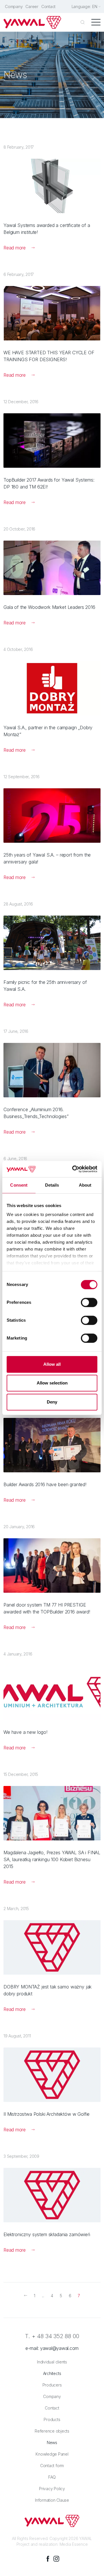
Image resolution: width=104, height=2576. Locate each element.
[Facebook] (48, 2559)
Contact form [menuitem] (52, 2466)
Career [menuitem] (32, 6)
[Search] (83, 22)
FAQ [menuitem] (52, 2477)
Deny (52, 1402)
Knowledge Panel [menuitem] (52, 2454)
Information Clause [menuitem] (52, 2500)
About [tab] (85, 1185)
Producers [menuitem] (52, 2385)
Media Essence (74, 2544)
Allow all (52, 1364)
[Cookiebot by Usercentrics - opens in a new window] (73, 1169)
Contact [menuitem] (48, 6)
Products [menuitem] (52, 2419)
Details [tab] (52, 1185)
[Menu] (96, 22)
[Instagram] (56, 2559)
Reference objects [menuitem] (52, 2431)
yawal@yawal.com (59, 2348)
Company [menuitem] (14, 6)
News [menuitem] (52, 2443)
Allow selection (52, 1383)
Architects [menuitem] (52, 2373)
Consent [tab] (19, 1185)
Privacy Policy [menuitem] (52, 2489)
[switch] (89, 1302)
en (95, 6)
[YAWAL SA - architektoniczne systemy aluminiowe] (32, 22)
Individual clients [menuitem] (52, 2362)
